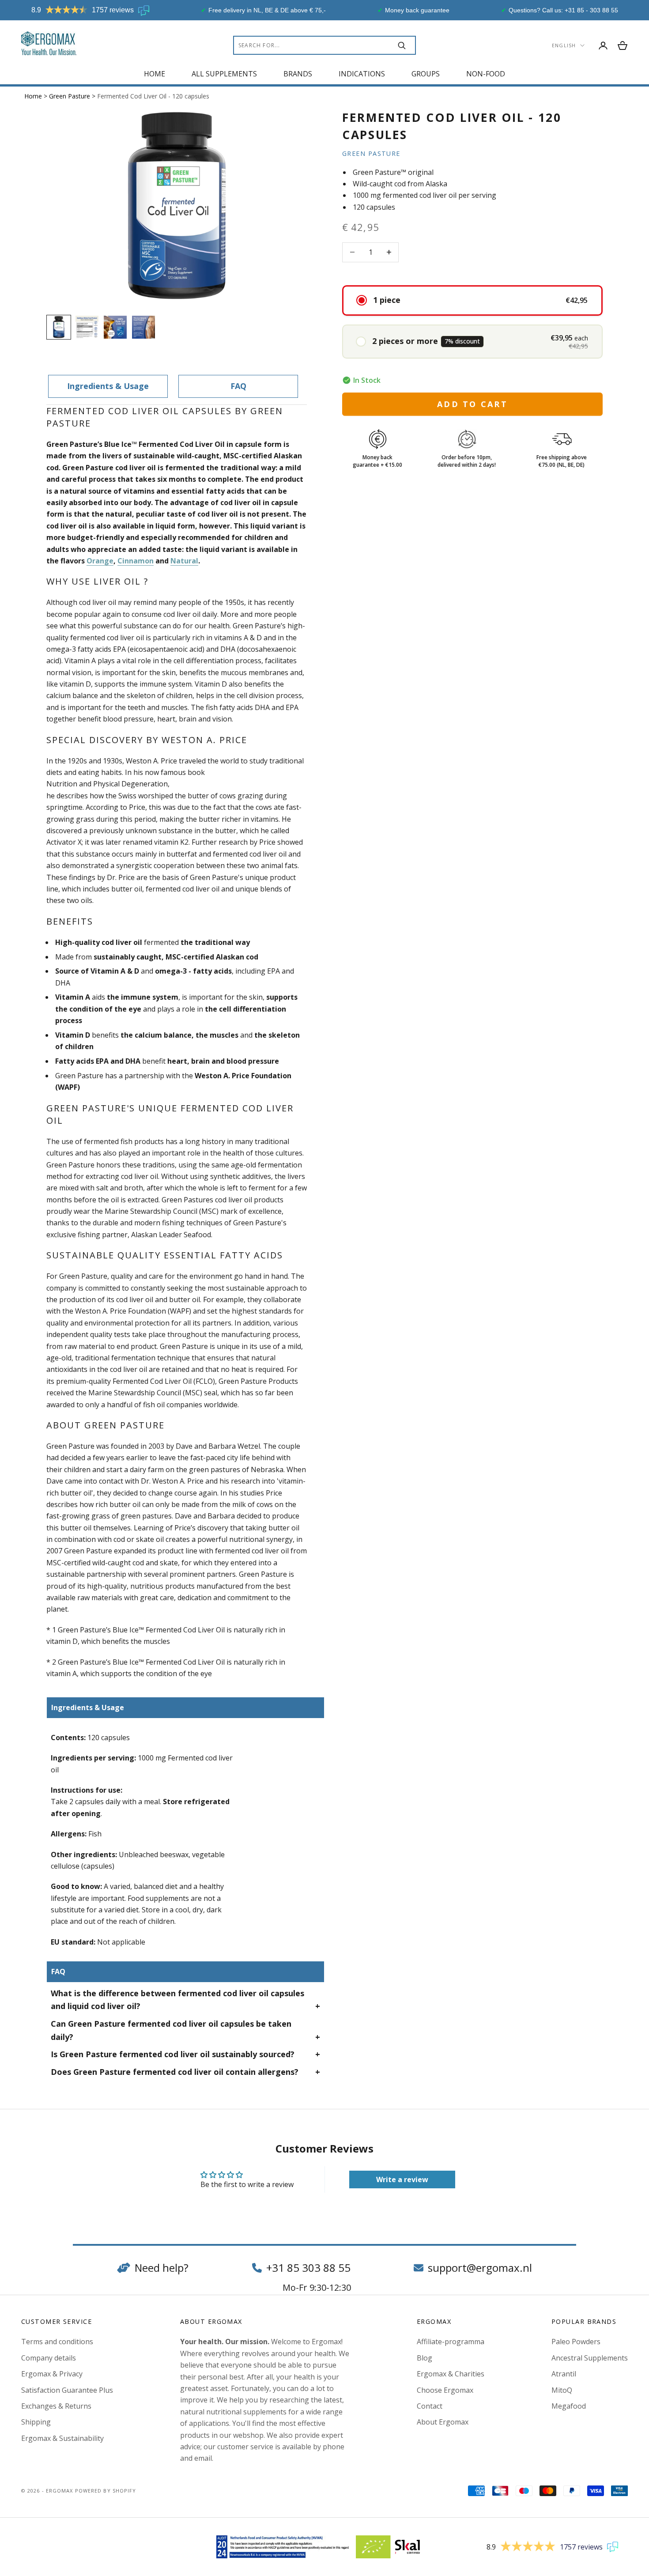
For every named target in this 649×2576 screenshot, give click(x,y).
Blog (424, 2358)
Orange (100, 561)
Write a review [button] (402, 2179)
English (564, 45)
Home (155, 74)
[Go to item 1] (59, 327)
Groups (426, 74)
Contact (430, 2406)
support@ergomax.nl (480, 2268)
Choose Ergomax (445, 2390)
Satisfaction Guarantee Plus (67, 2390)
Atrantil (564, 2374)
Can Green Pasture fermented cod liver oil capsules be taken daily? (171, 2030)
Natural (184, 561)
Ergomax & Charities (451, 2374)
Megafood (569, 2406)
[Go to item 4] (143, 327)
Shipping (36, 2422)
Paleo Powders (576, 2342)
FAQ (238, 386)
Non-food (486, 74)
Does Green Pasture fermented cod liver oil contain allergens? (175, 2072)
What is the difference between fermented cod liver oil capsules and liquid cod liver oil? (177, 2000)
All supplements (224, 74)
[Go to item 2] (87, 327)
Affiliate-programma (451, 2342)
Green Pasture (70, 96)
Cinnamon (136, 561)
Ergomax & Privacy (52, 2374)
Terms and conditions (57, 2342)
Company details (49, 2358)
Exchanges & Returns (56, 2406)
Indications (362, 74)
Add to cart (472, 404)
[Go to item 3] (115, 327)
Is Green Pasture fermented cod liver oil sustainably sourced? (173, 2054)
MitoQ (562, 2390)
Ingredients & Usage (108, 386)
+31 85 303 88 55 (308, 2268)
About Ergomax (443, 2422)
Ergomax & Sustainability (62, 2438)
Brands (298, 74)
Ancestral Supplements (590, 2358)
